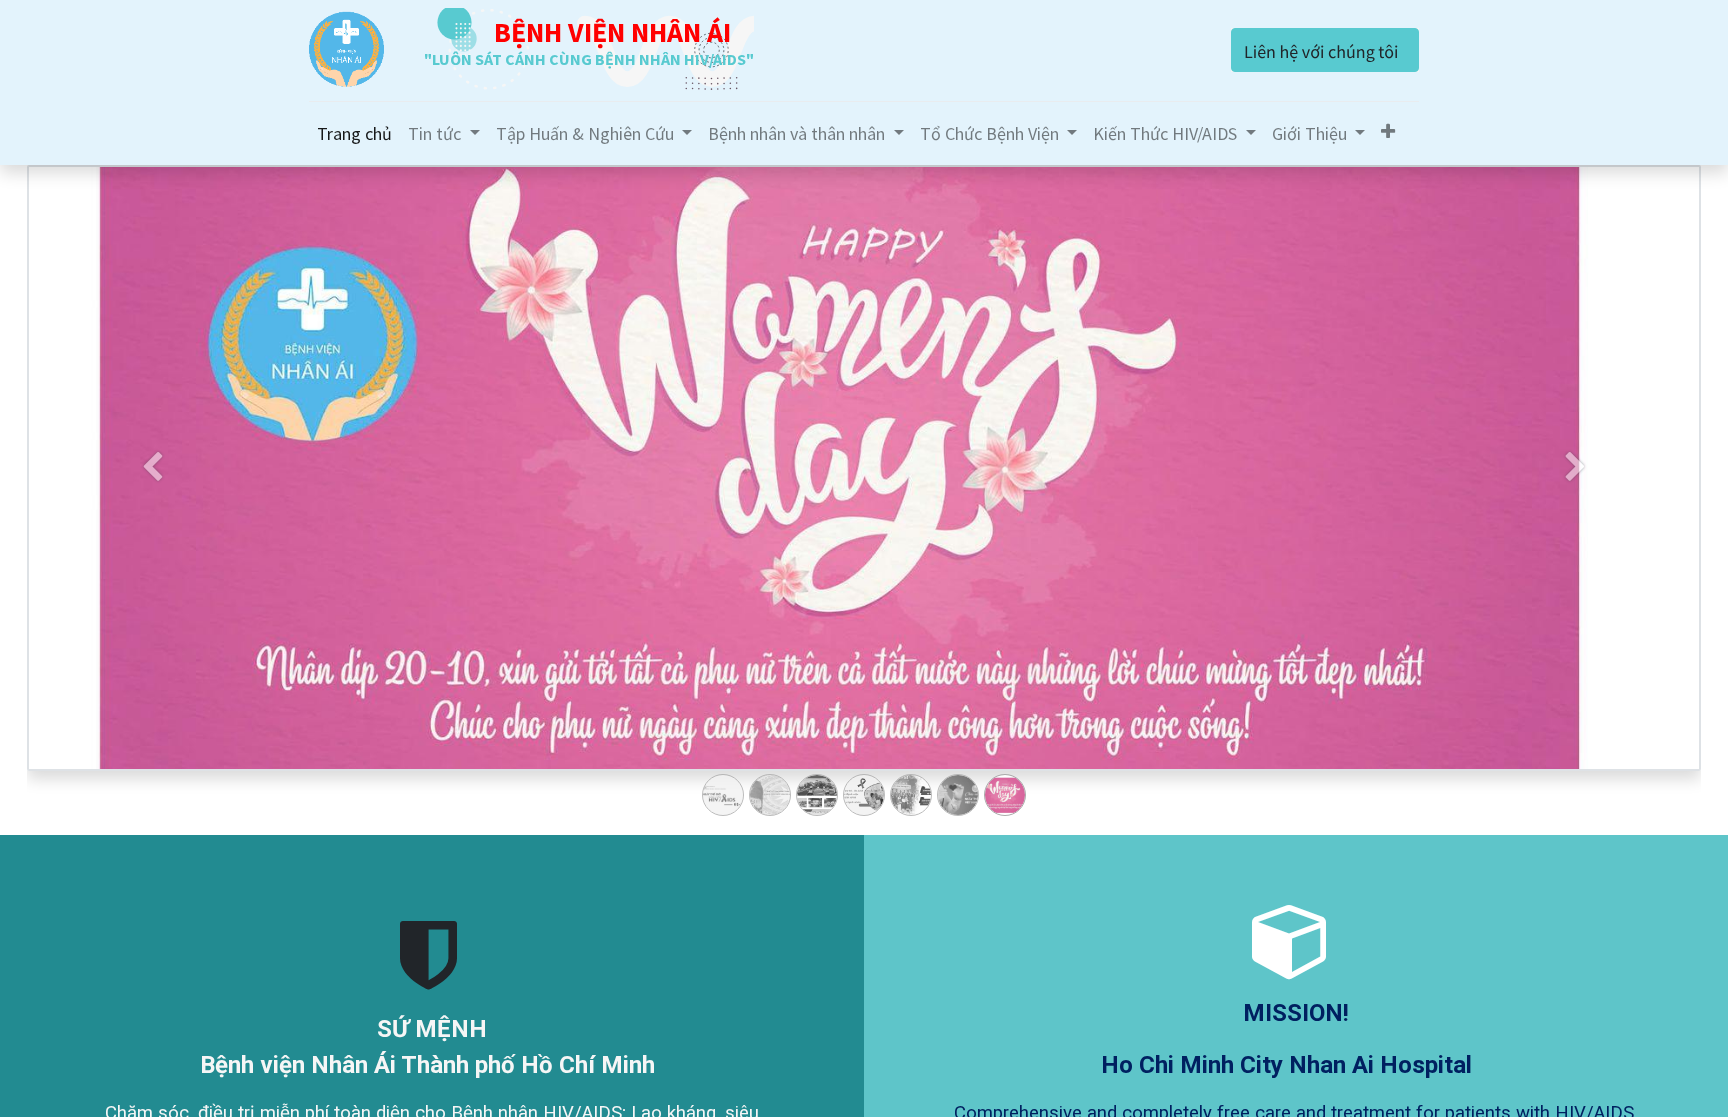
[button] (1388, 131)
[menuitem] (354, 133)
